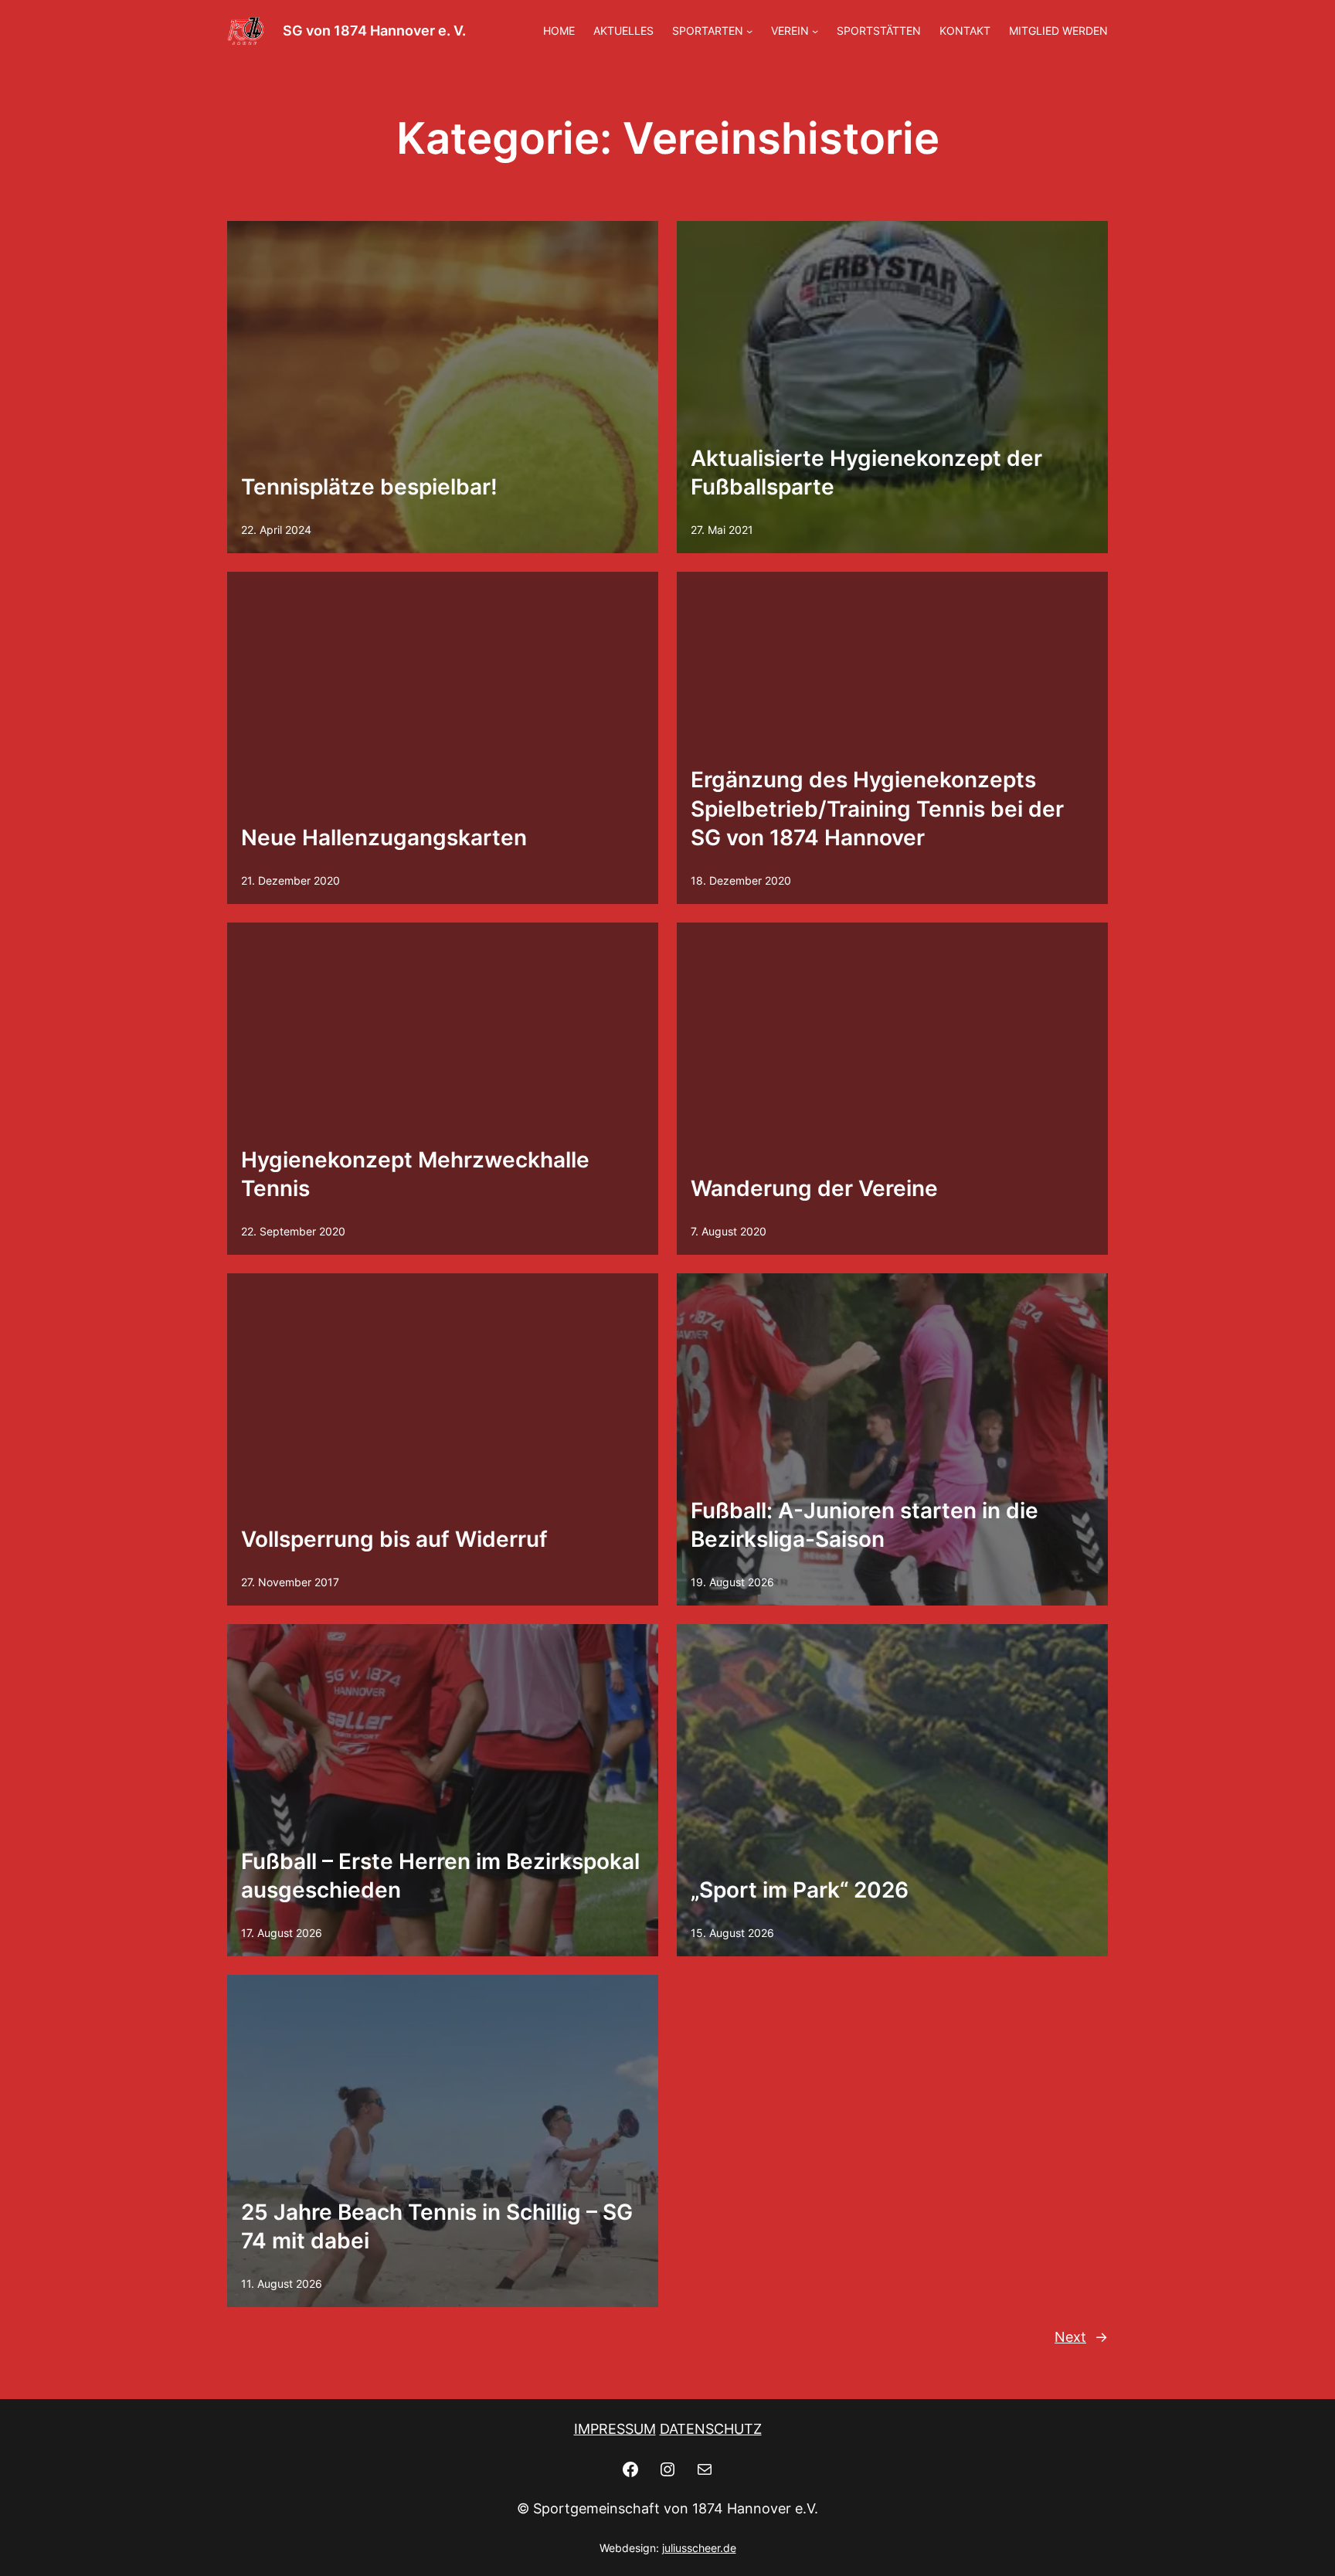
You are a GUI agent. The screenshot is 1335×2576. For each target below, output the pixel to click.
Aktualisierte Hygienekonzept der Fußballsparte (866, 473)
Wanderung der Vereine (814, 1188)
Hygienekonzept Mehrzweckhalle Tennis (415, 1174)
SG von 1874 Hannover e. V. (374, 31)
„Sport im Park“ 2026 (800, 1890)
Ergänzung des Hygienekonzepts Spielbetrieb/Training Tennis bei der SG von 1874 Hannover (877, 809)
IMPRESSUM (615, 2429)
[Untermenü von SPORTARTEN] (749, 31)
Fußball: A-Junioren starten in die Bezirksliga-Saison (865, 1525)
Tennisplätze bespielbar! (369, 487)
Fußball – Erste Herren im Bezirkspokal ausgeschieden (440, 1876)
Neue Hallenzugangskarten (384, 838)
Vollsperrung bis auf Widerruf (394, 1539)
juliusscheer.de (699, 2548)
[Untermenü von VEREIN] (815, 31)
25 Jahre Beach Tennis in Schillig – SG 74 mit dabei (437, 2227)
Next (1081, 2337)
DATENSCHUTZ (711, 2429)
